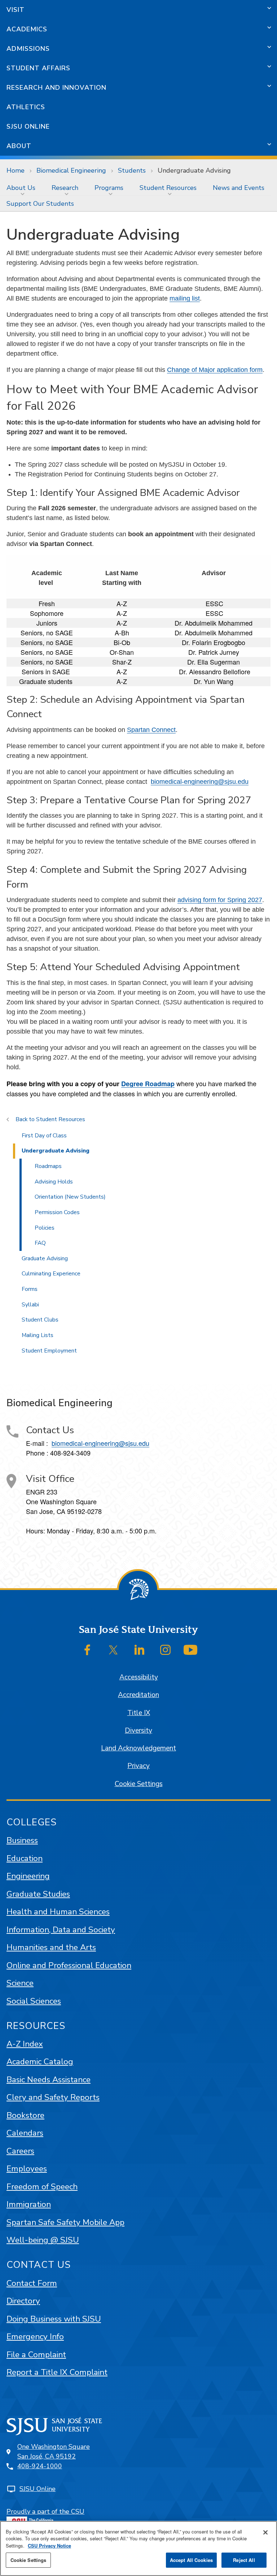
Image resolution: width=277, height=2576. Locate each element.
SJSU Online (28, 126)
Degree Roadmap (148, 1084)
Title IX (139, 1713)
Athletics (26, 107)
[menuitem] (23, 188)
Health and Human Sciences (58, 1912)
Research (65, 188)
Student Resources (168, 188)
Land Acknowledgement (138, 1748)
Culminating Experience (51, 1274)
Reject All (244, 2560)
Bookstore (25, 2115)
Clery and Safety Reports (53, 2097)
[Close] (265, 2532)
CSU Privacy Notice (49, 2546)
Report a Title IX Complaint (57, 2372)
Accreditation (138, 1695)
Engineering (28, 1876)
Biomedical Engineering (71, 170)
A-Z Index (25, 2044)
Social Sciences (34, 2001)
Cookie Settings (139, 1784)
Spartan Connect (151, 730)
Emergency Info (35, 2337)
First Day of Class (44, 1136)
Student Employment (49, 1351)
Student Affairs (38, 68)
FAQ (40, 1243)
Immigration (29, 2204)
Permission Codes (57, 1212)
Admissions (28, 49)
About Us (21, 188)
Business (22, 1840)
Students (132, 170)
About (19, 146)
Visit (16, 10)
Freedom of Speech (42, 2187)
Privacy (138, 1766)
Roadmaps (48, 1166)
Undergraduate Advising (56, 1151)
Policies (45, 1228)
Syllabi (30, 1305)
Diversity (138, 1731)
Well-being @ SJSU (43, 2240)
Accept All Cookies (191, 2560)
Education (25, 1858)
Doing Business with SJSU (54, 2319)
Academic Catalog (40, 2062)
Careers (20, 2151)
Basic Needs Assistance (49, 2080)
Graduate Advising (45, 1258)
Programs (109, 188)
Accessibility (139, 1677)
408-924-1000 (40, 2466)
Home (16, 170)
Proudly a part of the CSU (45, 2511)
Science (20, 1983)
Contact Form (32, 2283)
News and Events (239, 188)
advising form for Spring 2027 (220, 900)
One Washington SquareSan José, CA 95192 (54, 2451)
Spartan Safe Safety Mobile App (65, 2222)
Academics (27, 29)
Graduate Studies (38, 1894)
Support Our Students (40, 204)
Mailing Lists (38, 1335)
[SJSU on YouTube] (190, 1650)
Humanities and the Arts (51, 1947)
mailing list (185, 298)
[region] (138, 2548)
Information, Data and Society (61, 1930)
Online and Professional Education (69, 1965)
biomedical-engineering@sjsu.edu (200, 782)
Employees (27, 2169)
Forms (30, 1289)
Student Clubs (40, 1320)
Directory (23, 2301)
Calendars (25, 2133)
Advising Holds (54, 1182)
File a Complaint (36, 2355)
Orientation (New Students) (70, 1197)
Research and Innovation (56, 88)
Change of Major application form (215, 370)
